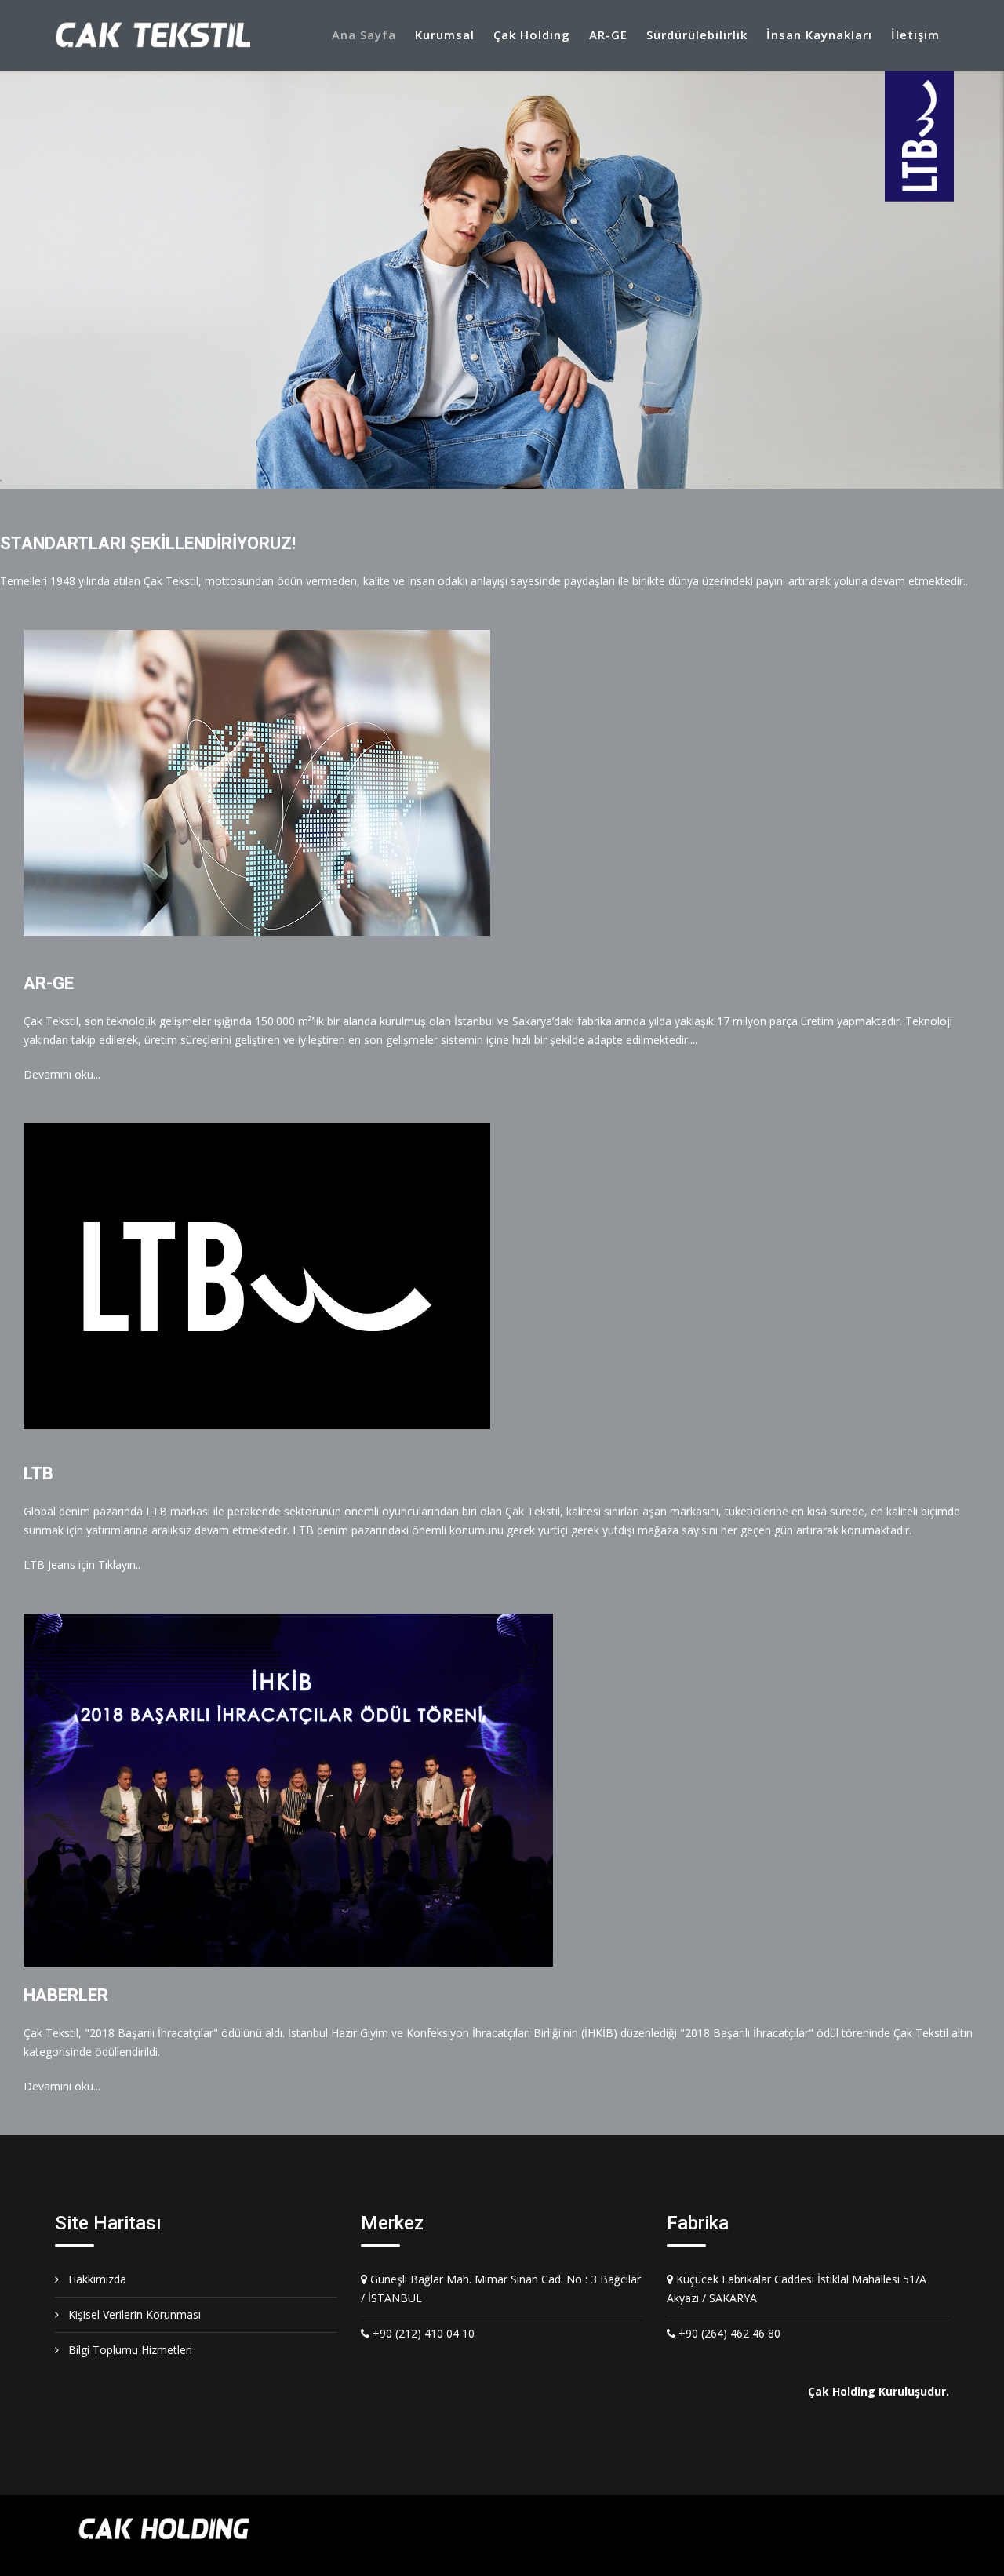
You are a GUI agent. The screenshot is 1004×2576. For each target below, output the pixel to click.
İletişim (915, 35)
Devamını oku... (62, 1074)
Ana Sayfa (364, 35)
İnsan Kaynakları (819, 35)
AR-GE (608, 35)
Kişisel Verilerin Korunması (133, 2314)
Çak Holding (532, 35)
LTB (38, 1474)
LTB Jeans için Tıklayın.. (82, 1565)
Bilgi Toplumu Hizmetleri (129, 2350)
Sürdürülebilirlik (697, 35)
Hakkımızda (96, 2279)
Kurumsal (445, 35)
